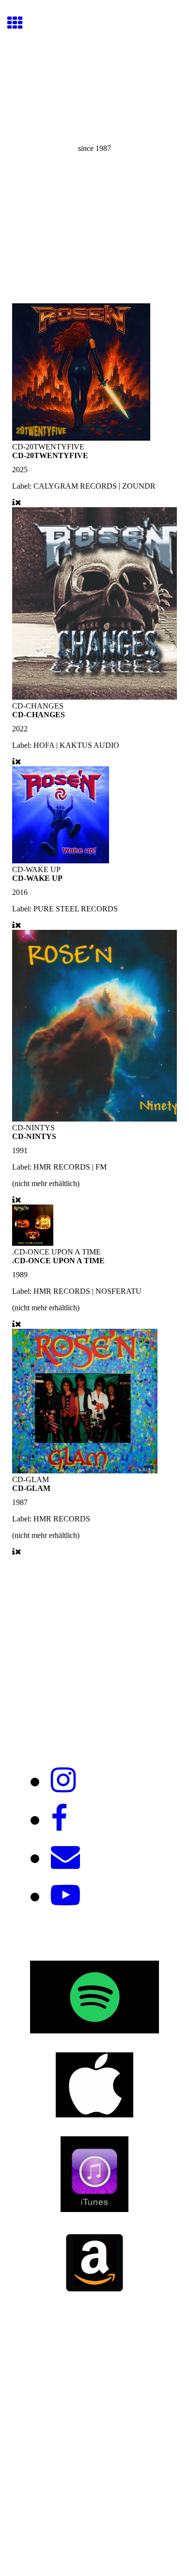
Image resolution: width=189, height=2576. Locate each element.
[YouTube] (65, 1896)
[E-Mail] (65, 1857)
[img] (94, 91)
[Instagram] (63, 1781)
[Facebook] (59, 1819)
